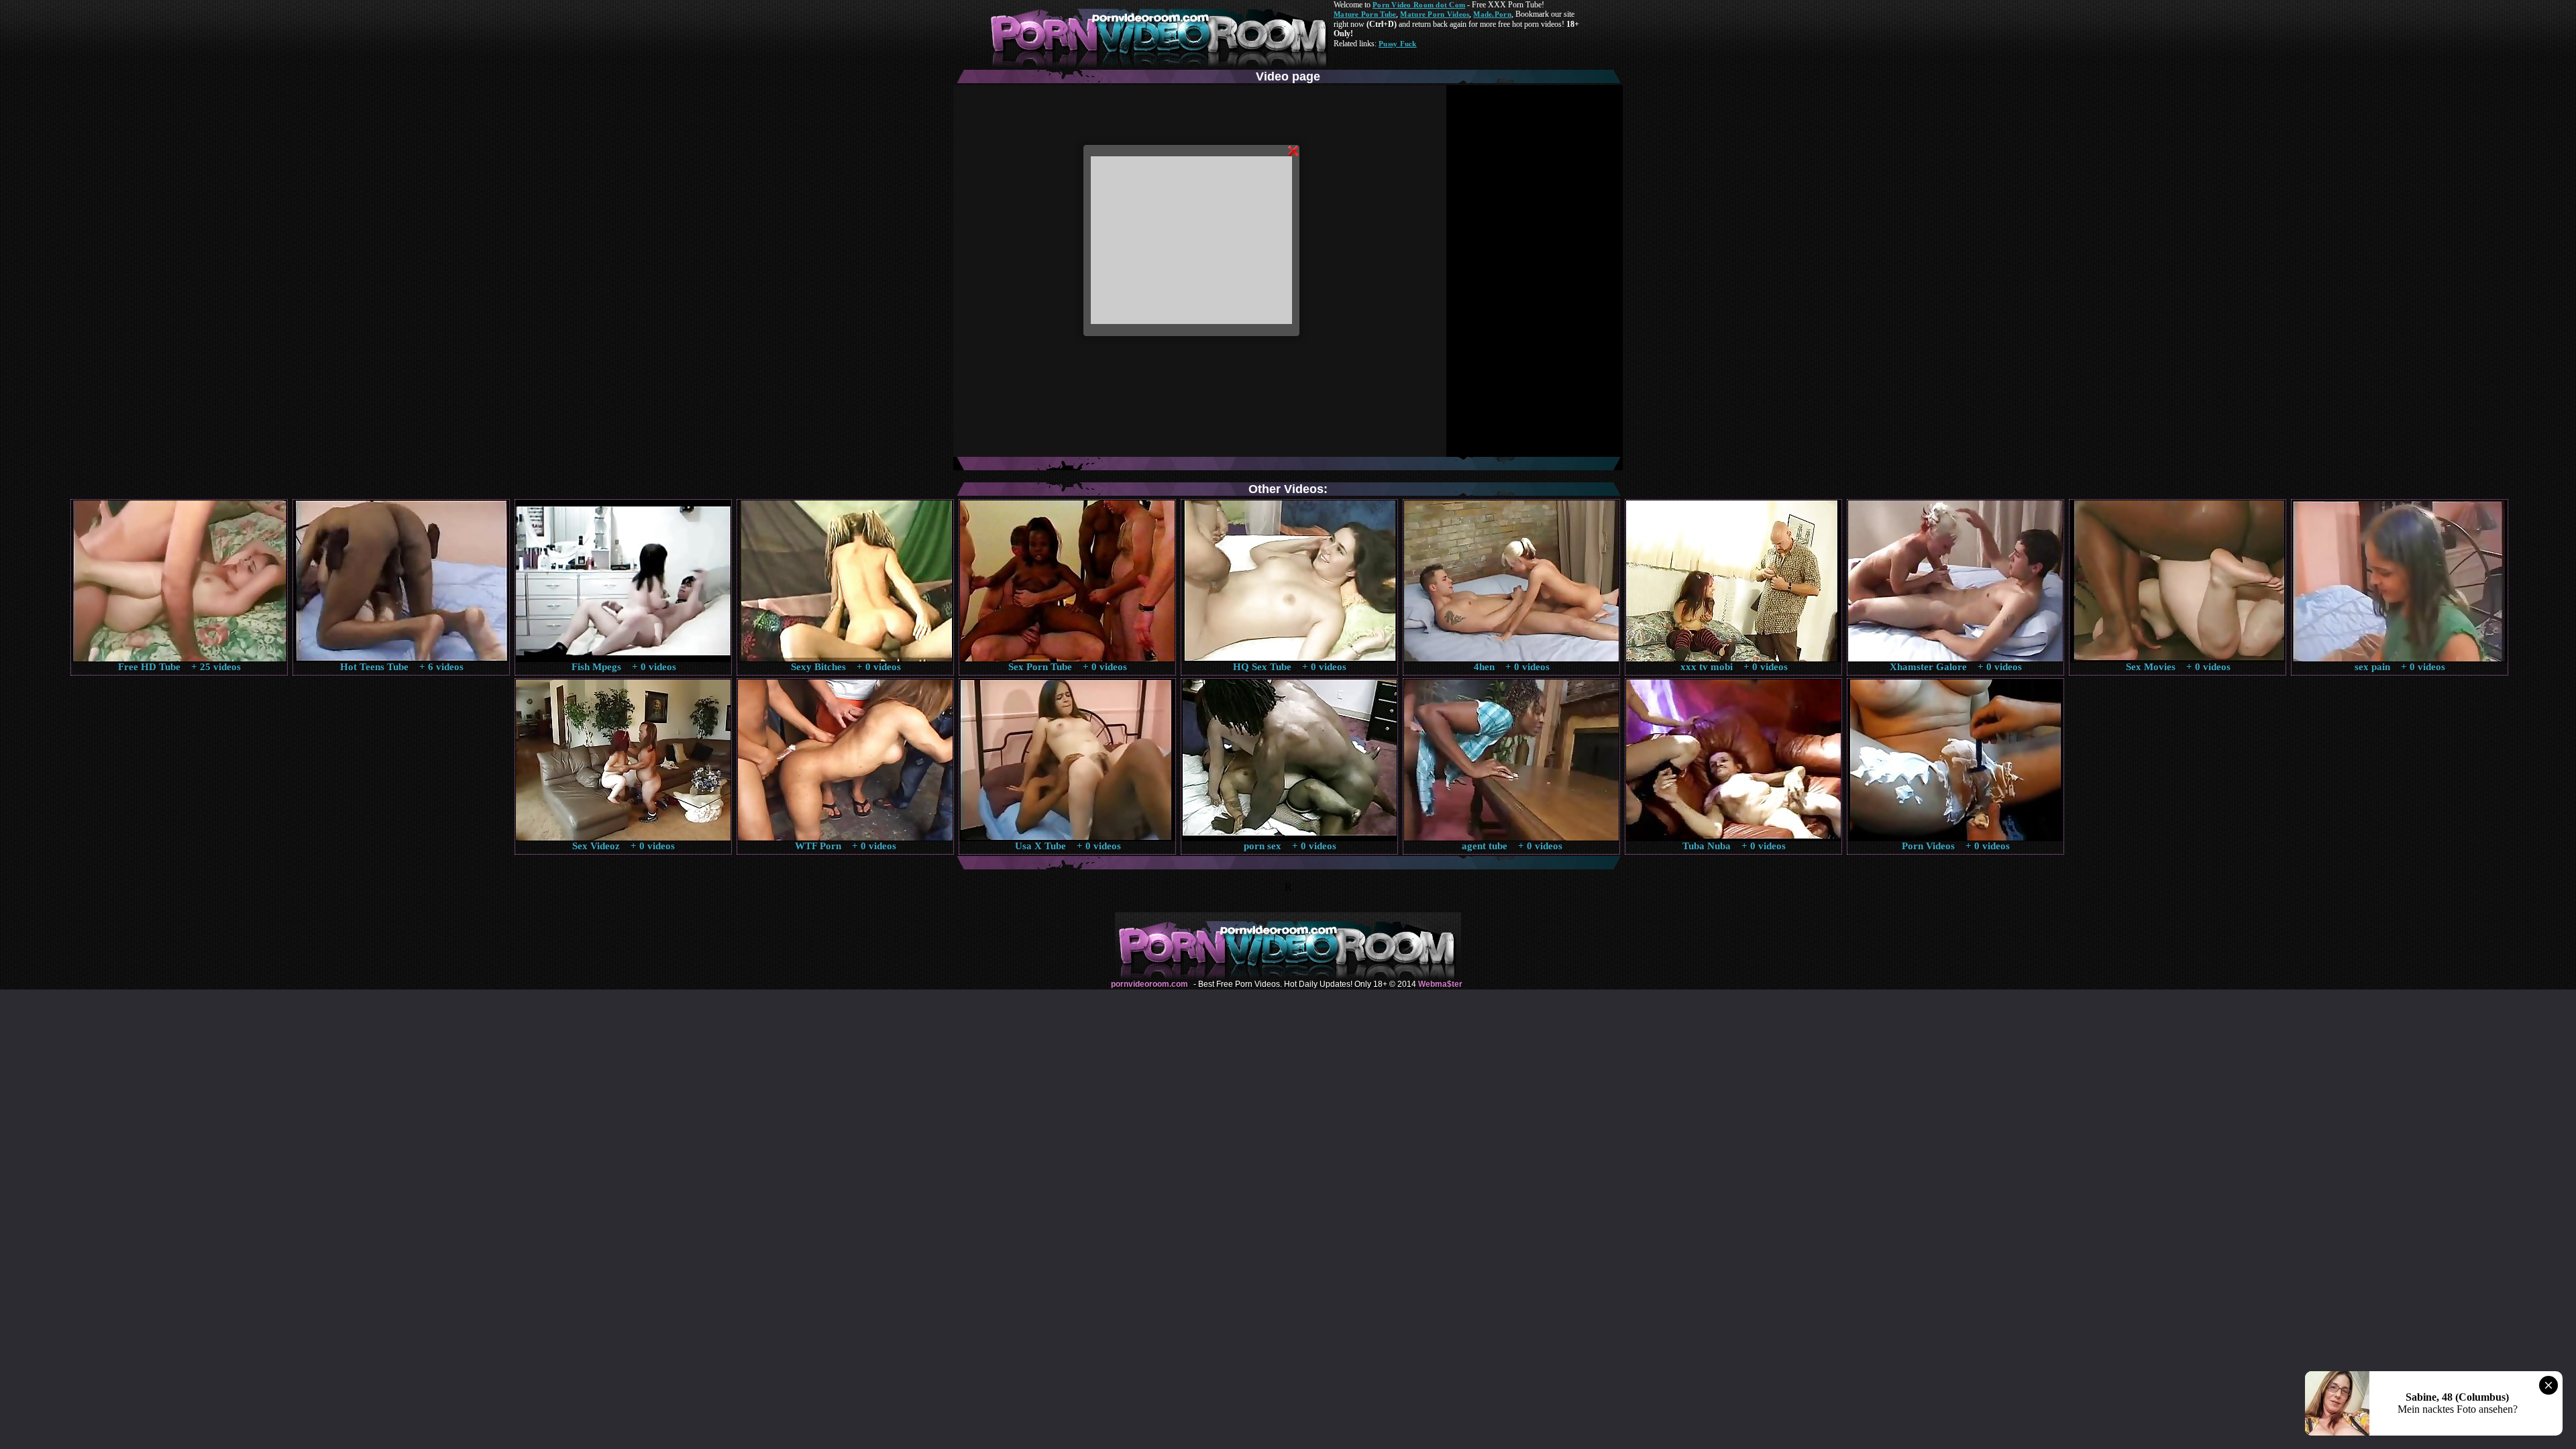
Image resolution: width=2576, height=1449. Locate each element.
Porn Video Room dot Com (1419, 5)
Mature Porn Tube (1365, 14)
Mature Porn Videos (1435, 14)
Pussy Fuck (1398, 44)
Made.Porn (1492, 14)
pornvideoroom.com (1149, 984)
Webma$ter (1440, 984)
